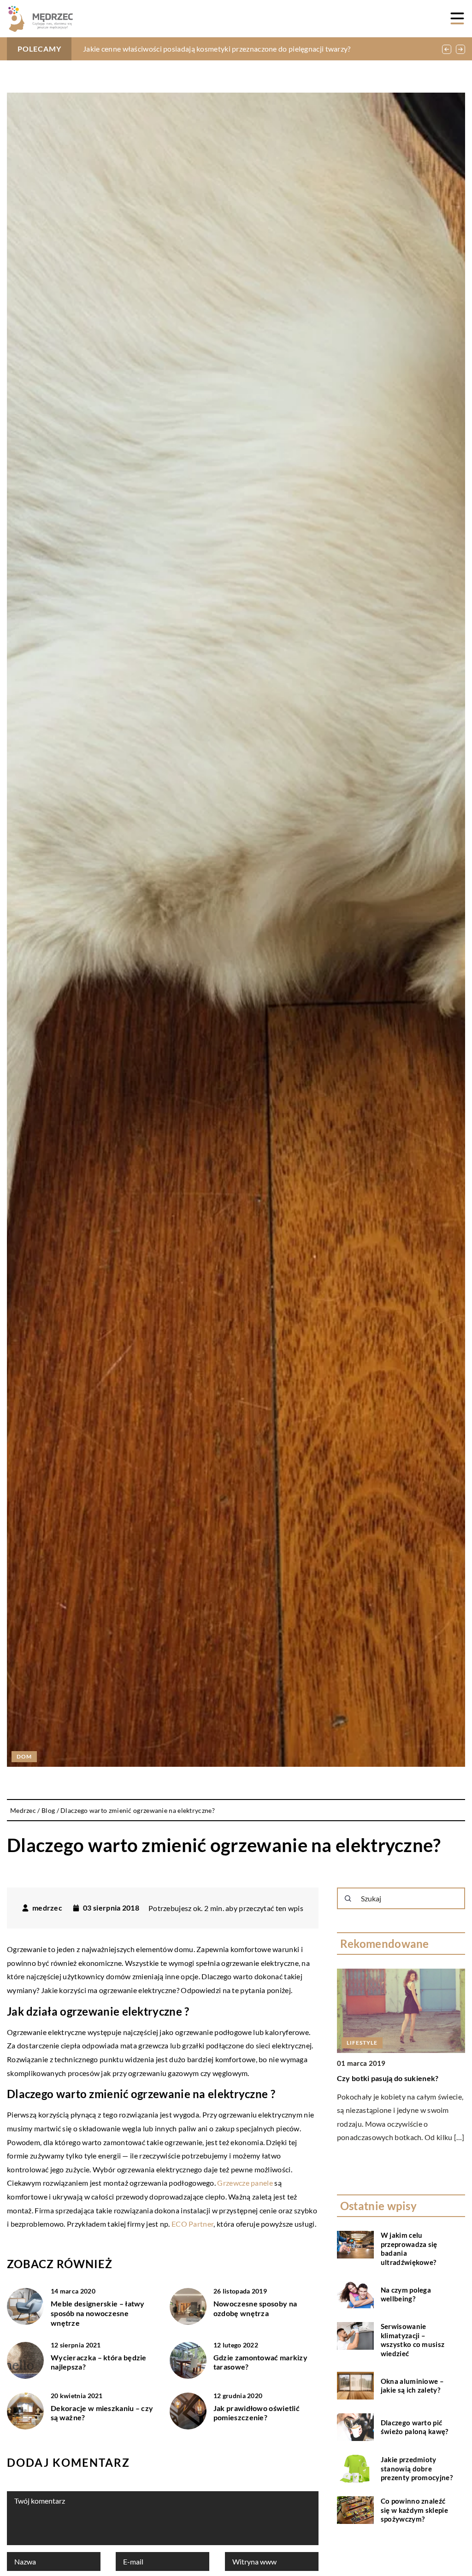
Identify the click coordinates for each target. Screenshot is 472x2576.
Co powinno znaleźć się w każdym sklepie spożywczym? (414, 2510)
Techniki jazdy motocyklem (383, 2078)
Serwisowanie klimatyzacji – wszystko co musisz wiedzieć (413, 2340)
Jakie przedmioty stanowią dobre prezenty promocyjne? (417, 2468)
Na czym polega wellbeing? (406, 2294)
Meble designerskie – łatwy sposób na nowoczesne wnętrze (98, 2313)
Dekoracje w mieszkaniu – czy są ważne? (102, 2413)
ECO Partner (192, 2224)
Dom (24, 1756)
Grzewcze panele (245, 2183)
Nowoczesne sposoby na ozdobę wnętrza (255, 2308)
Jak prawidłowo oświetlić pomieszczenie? (257, 2413)
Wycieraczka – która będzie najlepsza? (99, 2362)
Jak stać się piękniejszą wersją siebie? (144, 49)
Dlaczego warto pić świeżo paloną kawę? (415, 2427)
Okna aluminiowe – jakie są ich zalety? (412, 2386)
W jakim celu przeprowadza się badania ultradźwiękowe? (409, 2249)
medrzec (47, 1908)
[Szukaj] (348, 1899)
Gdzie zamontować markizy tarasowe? (260, 2362)
